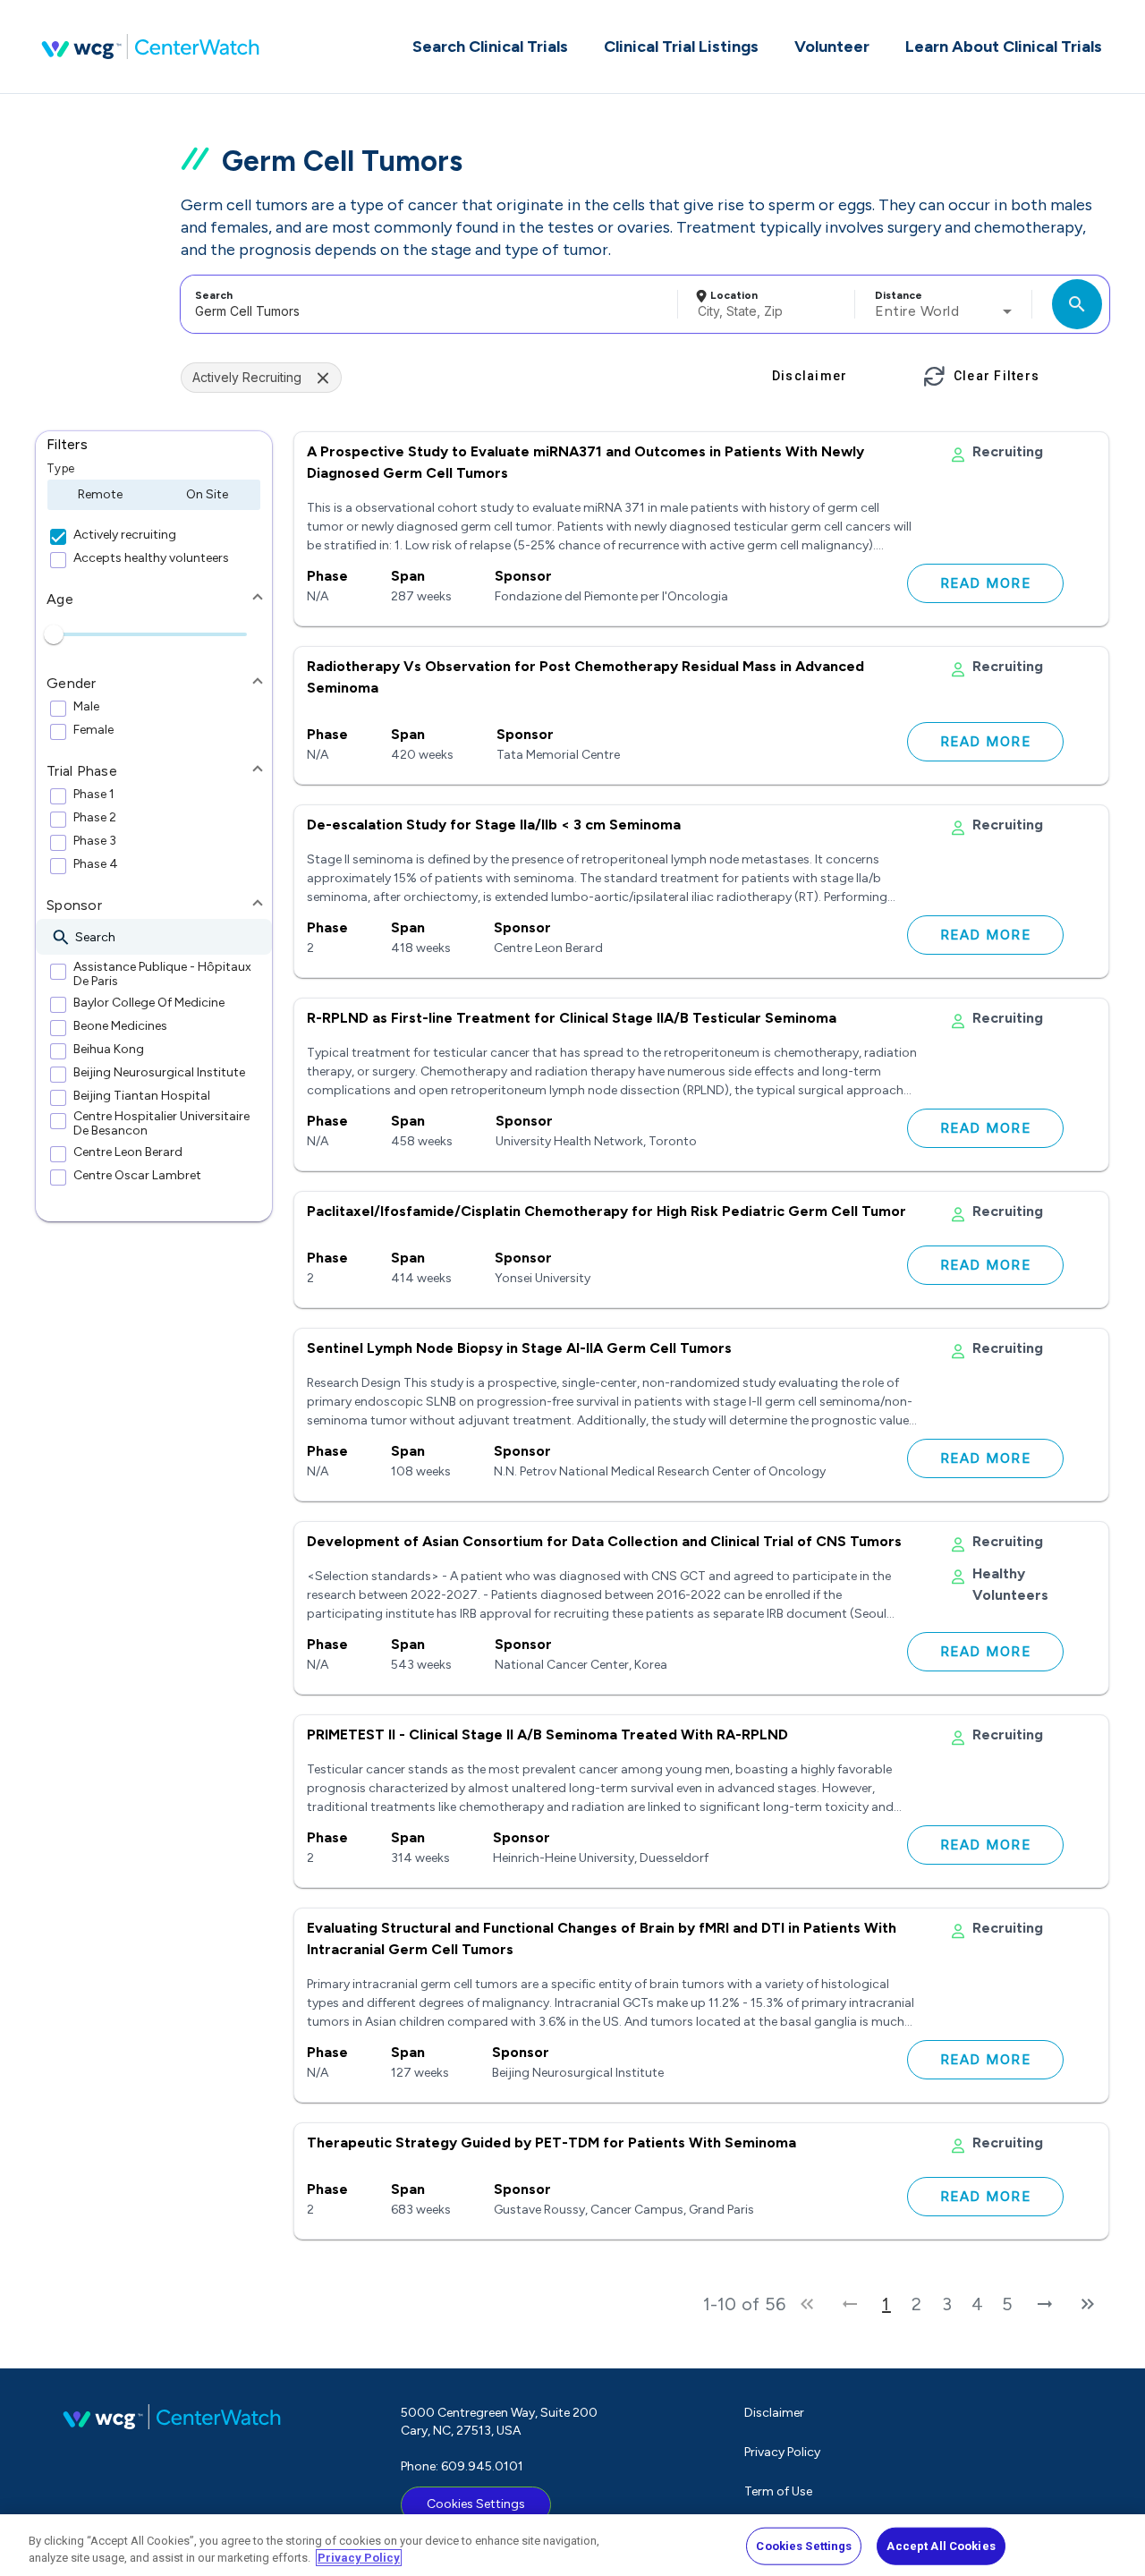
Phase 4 (96, 864)
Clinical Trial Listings (681, 47)
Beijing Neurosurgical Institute (159, 1073)
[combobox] (426, 304)
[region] (572, 2545)
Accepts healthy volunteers (151, 558)
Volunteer (832, 47)
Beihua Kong (109, 1050)
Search (214, 295)
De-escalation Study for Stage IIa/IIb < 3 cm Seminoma (494, 825)
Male (86, 707)
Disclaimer (774, 2413)
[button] (154, 445)
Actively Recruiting (247, 377)
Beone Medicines (120, 1026)
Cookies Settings (476, 2504)
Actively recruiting (125, 535)
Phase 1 (94, 795)
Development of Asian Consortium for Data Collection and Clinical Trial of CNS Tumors (604, 1541)
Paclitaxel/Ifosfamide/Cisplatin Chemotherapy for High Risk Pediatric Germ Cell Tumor (606, 1211)
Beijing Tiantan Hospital (142, 1096)
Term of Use (778, 2491)
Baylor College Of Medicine (149, 1003)
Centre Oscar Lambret (137, 1176)
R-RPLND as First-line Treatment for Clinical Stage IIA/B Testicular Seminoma (572, 1018)
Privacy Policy (782, 2452)
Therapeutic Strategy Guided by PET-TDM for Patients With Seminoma (551, 2142)
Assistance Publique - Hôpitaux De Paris (162, 974)
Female (93, 730)
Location (734, 295)
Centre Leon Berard (128, 1152)
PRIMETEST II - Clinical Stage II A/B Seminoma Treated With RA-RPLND (547, 1734)
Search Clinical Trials (490, 47)
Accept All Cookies (941, 2546)
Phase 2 (95, 818)
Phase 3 (95, 841)
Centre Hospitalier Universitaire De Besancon (161, 1124)
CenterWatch (150, 47)
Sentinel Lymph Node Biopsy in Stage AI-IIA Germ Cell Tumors (519, 1348)
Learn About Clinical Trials (1004, 47)
